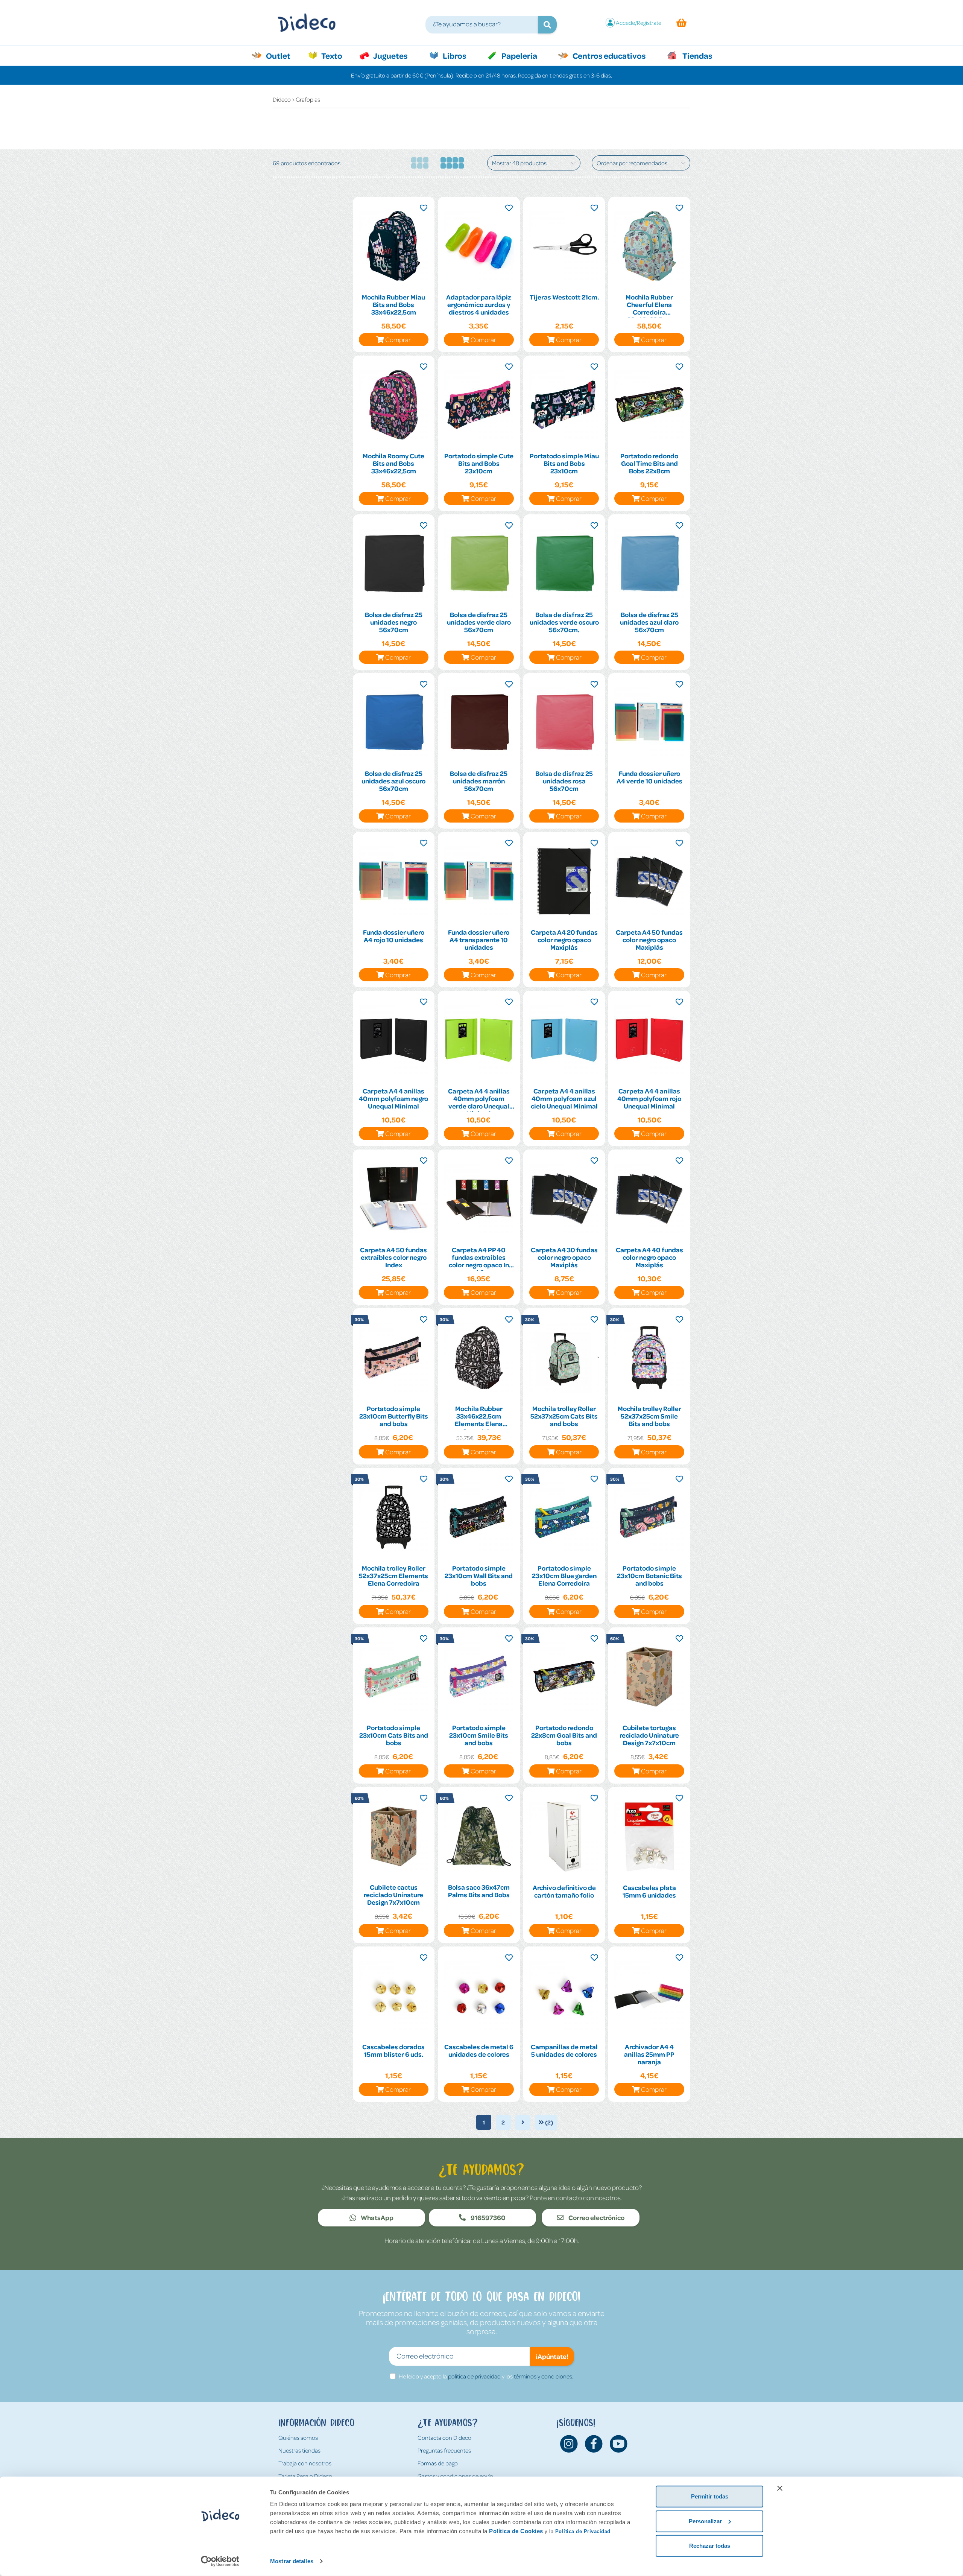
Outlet (282, 55)
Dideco (282, 99)
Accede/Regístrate (639, 23)
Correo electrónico (596, 2217)
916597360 (488, 2217)
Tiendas (697, 55)
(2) (548, 2122)
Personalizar (705, 2521)
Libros (454, 55)
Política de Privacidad (583, 2531)
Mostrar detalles (292, 2561)
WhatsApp (377, 2217)
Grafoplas (308, 99)
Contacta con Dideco (444, 2438)
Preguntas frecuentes (444, 2450)
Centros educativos (608, 55)
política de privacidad (474, 2376)
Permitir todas (710, 2496)
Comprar (398, 339)
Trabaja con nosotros (305, 2463)
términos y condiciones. (544, 2376)
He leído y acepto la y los (486, 2376)
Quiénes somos (298, 2438)
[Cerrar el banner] (780, 2488)
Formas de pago (438, 2463)
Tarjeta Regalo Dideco (305, 2476)
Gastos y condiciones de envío (455, 2476)
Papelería (519, 55)
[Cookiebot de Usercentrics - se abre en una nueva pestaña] (220, 2561)
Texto (336, 55)
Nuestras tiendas (299, 2450)
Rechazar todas (710, 2546)
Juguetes (390, 55)
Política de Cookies (516, 2531)
